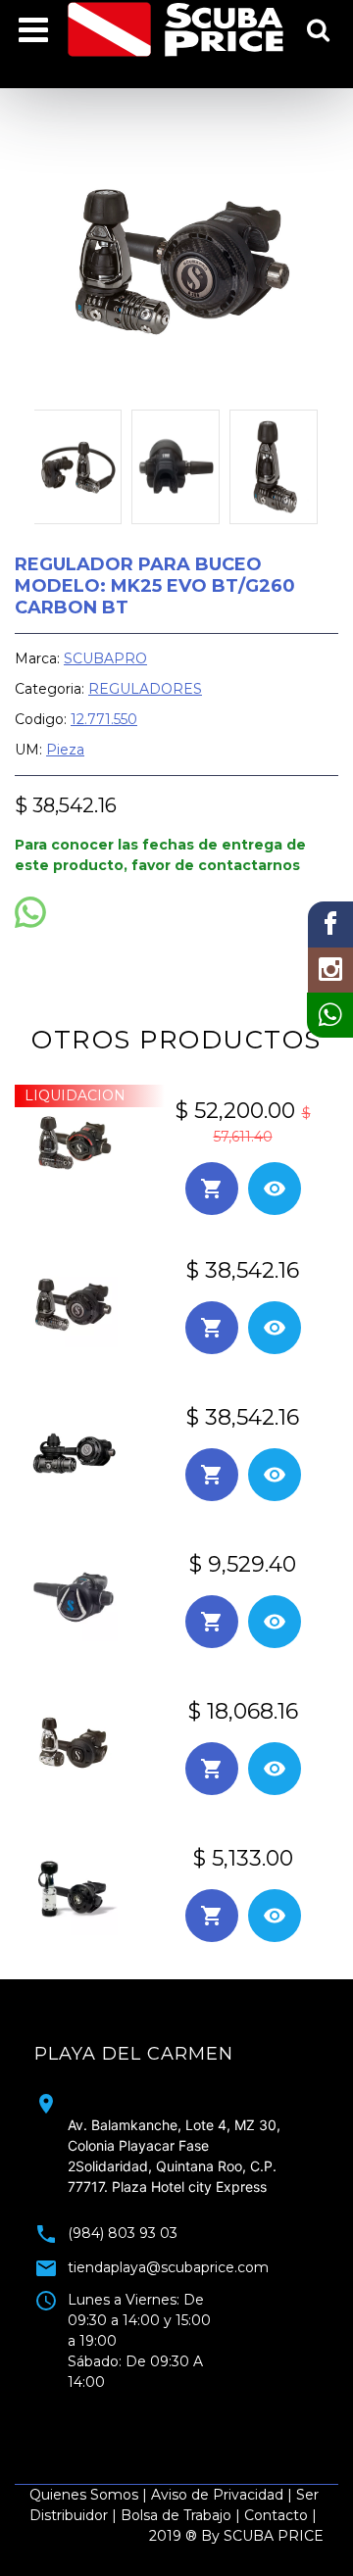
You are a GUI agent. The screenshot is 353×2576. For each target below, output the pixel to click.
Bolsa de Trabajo (176, 2515)
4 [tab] (221, 2406)
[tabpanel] (176, 2211)
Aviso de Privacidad (217, 2495)
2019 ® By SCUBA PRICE (236, 2536)
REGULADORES (145, 689)
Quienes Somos (84, 2495)
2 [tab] (162, 2406)
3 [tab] (191, 2406)
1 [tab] (132, 2406)
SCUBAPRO (105, 658)
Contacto (276, 2515)
